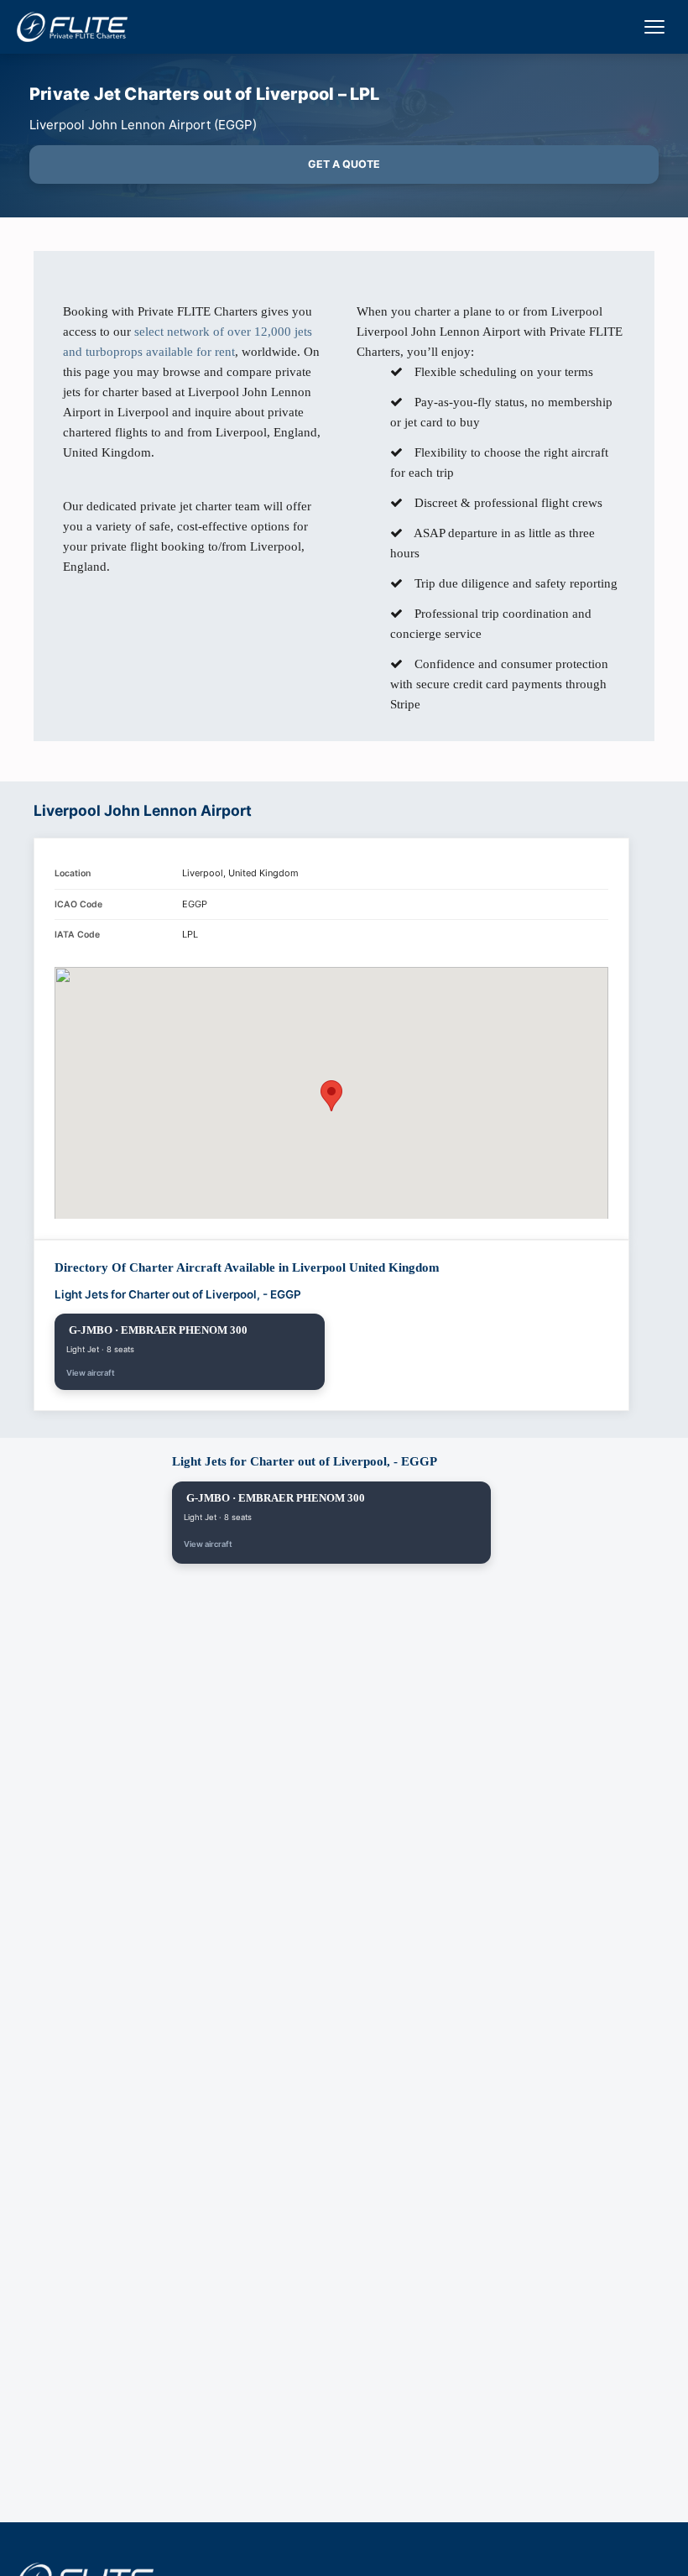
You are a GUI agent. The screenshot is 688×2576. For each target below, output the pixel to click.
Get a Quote (344, 164)
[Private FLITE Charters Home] (72, 27)
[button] (331, 1096)
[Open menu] (654, 27)
